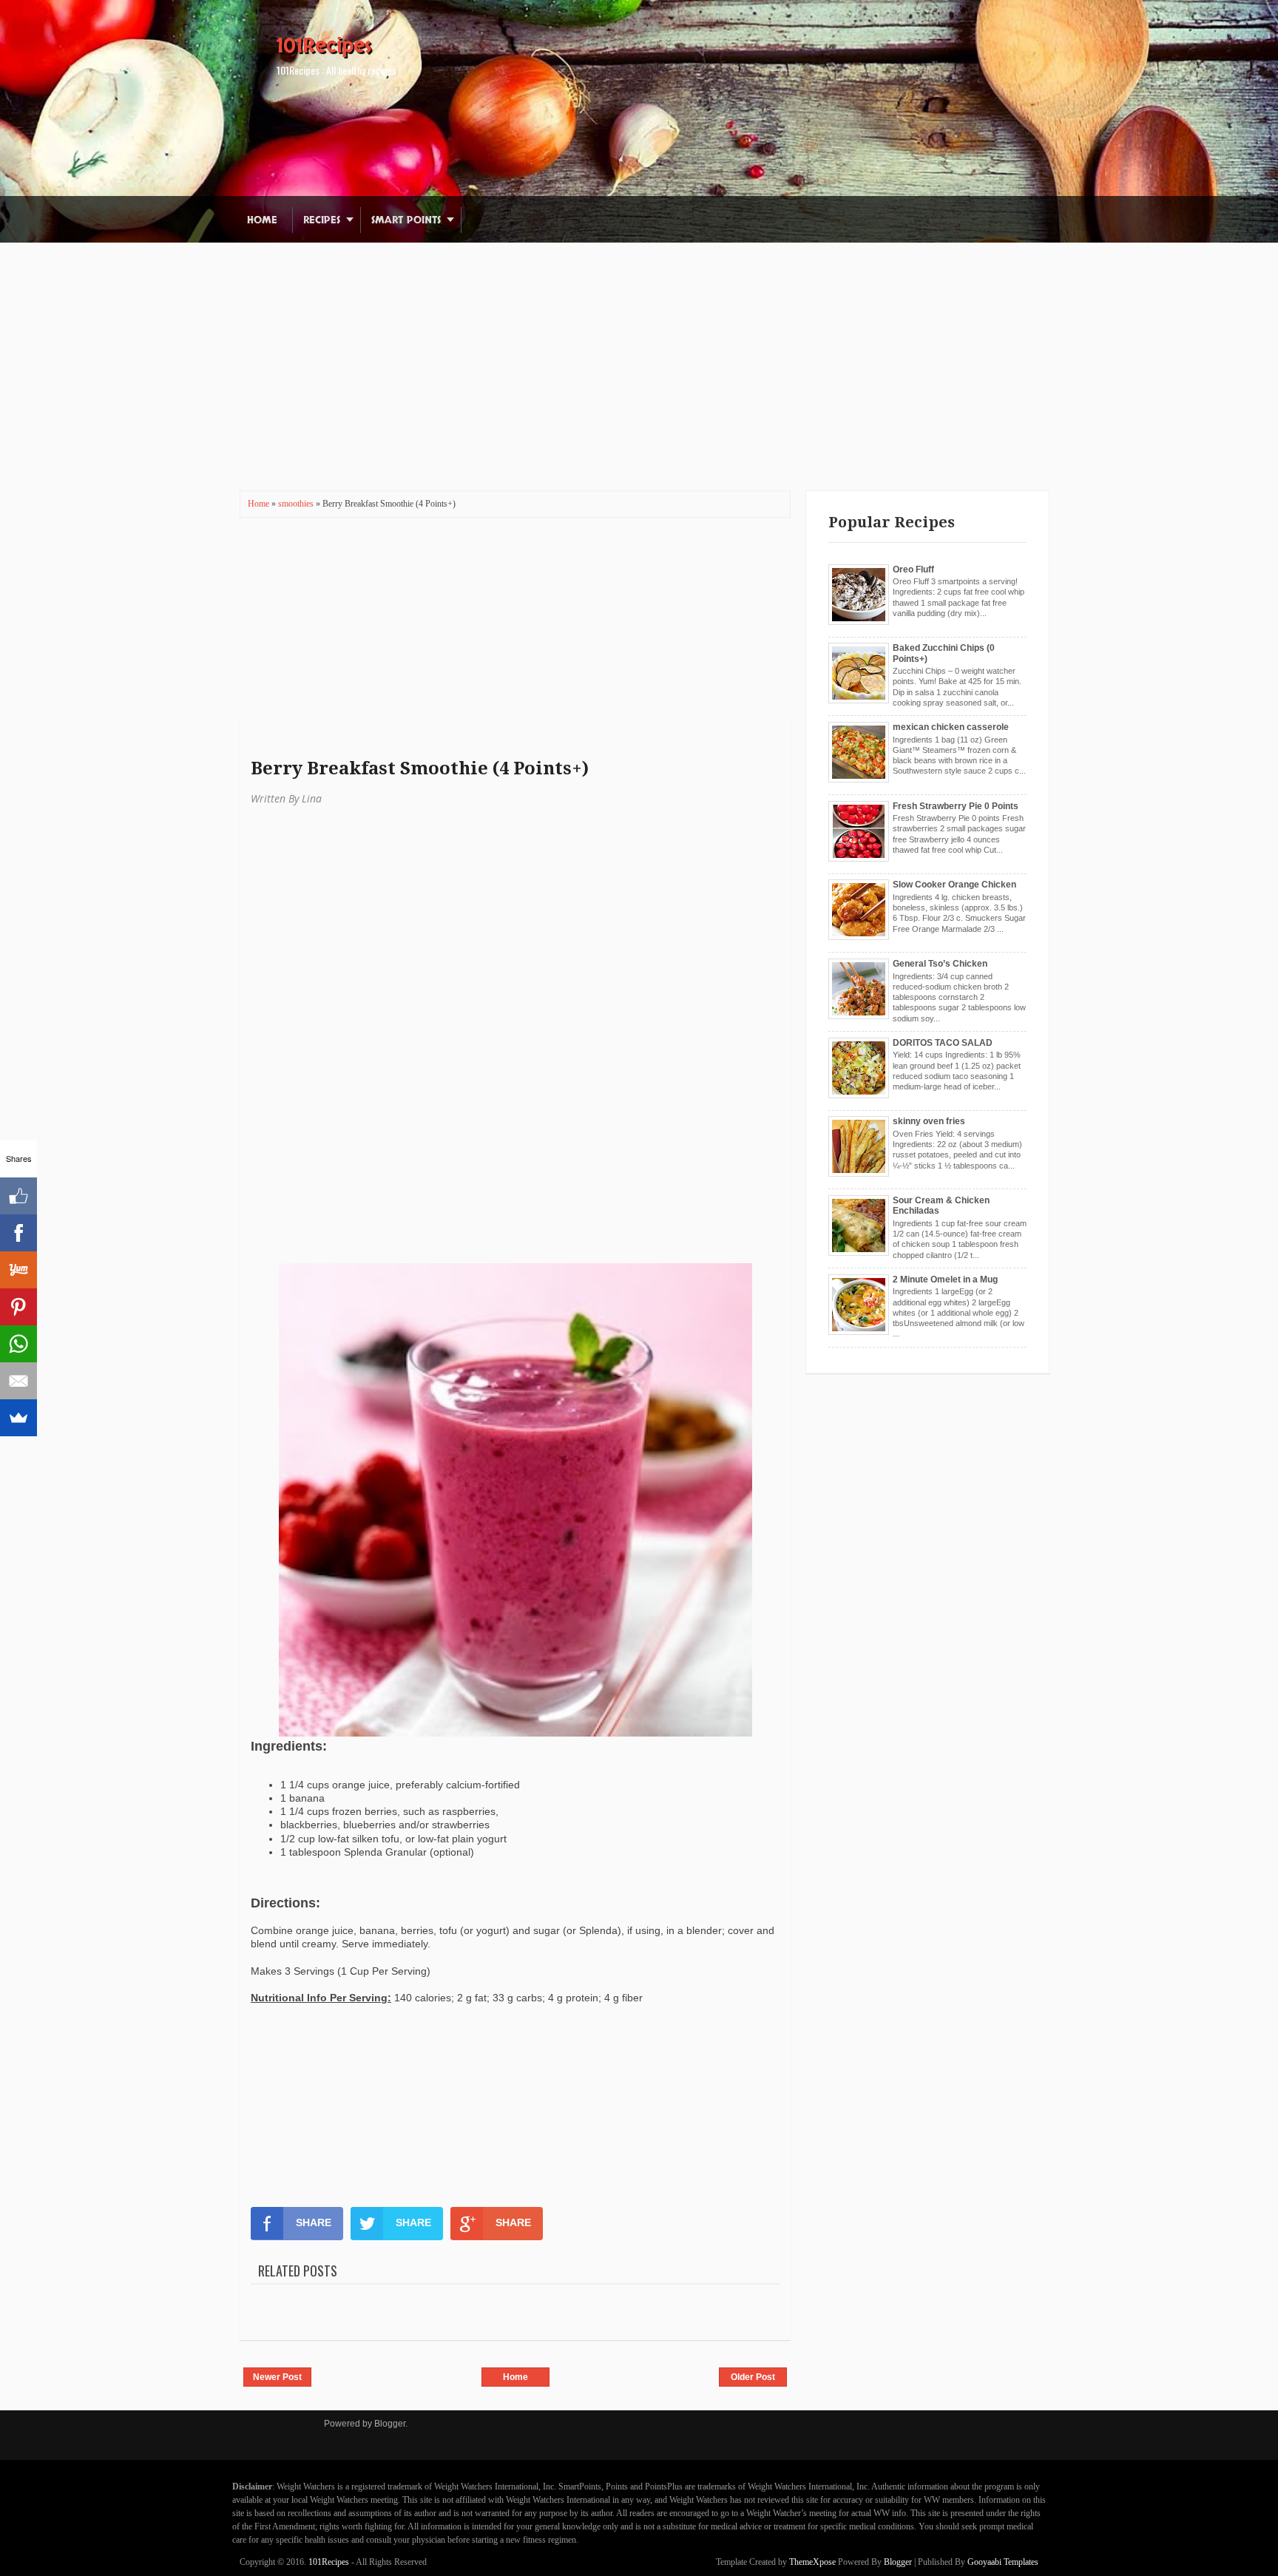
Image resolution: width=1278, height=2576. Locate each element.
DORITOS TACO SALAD (943, 1043)
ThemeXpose (812, 2562)
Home (262, 220)
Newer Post (277, 2377)
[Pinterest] (18, 1307)
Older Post (753, 2377)
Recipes (322, 220)
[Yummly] (18, 1270)
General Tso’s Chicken (940, 964)
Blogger (390, 2424)
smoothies (297, 504)
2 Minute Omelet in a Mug (945, 1279)
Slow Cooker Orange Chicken (954, 885)
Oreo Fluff (913, 569)
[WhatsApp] (18, 1344)
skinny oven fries (929, 1121)
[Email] (18, 1381)
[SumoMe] (18, 1418)
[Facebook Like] (18, 1196)
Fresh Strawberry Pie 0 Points (956, 806)
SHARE (314, 2222)
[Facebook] (18, 1233)
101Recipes (324, 46)
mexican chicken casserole (951, 727)
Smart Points (406, 220)
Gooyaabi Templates (1003, 2562)
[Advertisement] (639, 346)
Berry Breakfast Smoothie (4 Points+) (420, 768)
